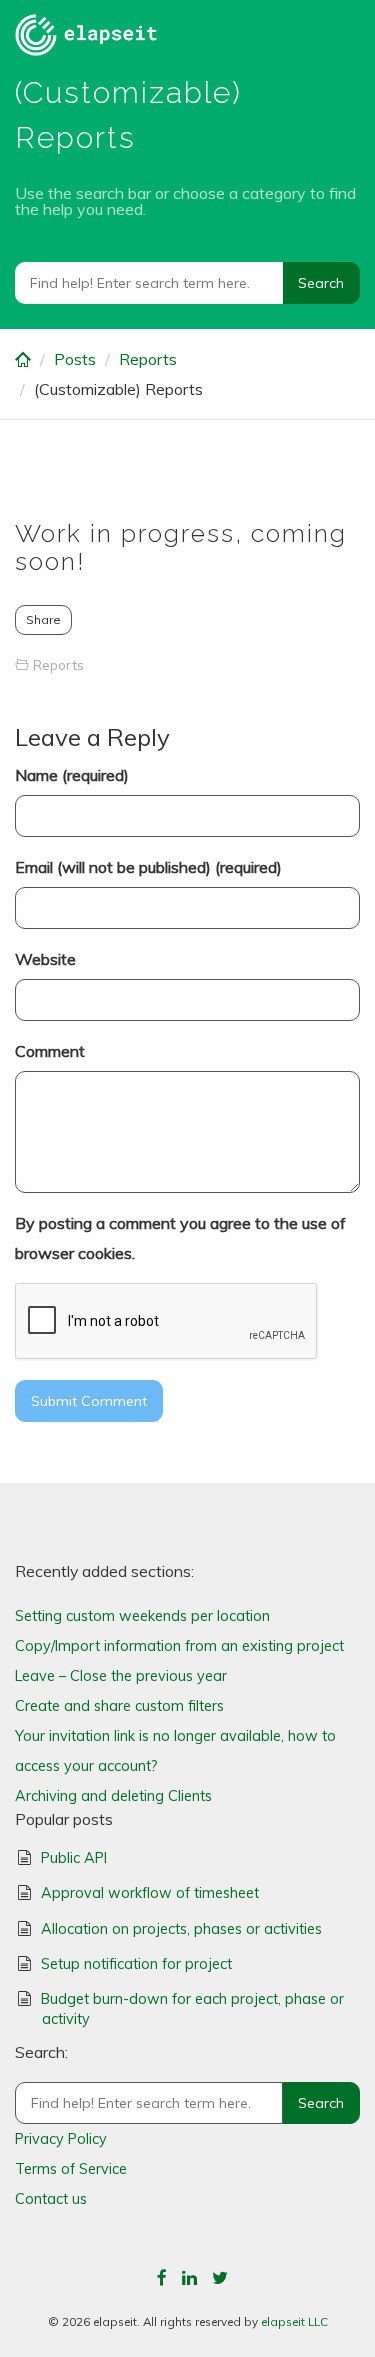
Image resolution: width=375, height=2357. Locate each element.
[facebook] (162, 2277)
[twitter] (220, 2277)
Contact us (51, 2199)
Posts (75, 359)
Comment (50, 1051)
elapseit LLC (294, 2321)
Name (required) (72, 775)
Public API (74, 1858)
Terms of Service (71, 2169)
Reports (148, 359)
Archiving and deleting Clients (113, 1796)
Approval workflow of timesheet (150, 1893)
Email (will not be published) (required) (148, 867)
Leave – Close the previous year (121, 1676)
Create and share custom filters (119, 1706)
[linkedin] (189, 2277)
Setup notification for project (136, 1964)
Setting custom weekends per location (142, 1616)
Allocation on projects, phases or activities (181, 1929)
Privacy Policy (61, 2139)
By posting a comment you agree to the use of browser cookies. (180, 1238)
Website (45, 959)
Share (43, 619)
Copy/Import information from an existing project (179, 1646)
